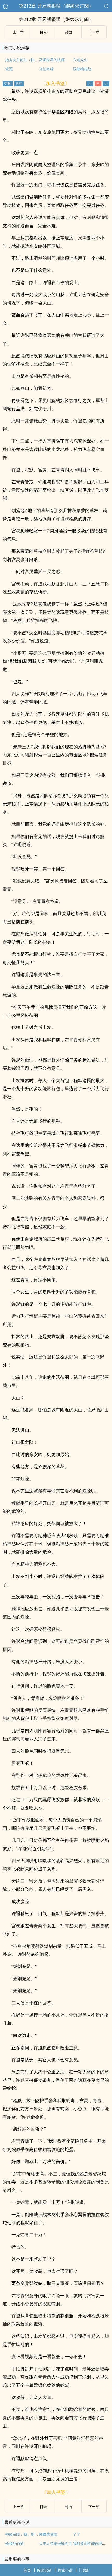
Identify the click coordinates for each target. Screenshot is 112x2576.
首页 (27, 2570)
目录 (43, 32)
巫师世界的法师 (52, 60)
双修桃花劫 (82, 69)
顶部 (85, 2570)
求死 (9, 69)
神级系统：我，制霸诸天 (25, 2534)
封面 (69, 32)
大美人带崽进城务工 (55, 2543)
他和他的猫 (14, 2543)
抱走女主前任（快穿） (23, 60)
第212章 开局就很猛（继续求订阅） (56, 6)
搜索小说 (65, 2570)
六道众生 (80, 60)
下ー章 (94, 32)
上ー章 (18, 32)
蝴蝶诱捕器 (48, 2534)
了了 (77, 2534)
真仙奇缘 (46, 69)
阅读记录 (44, 2570)
